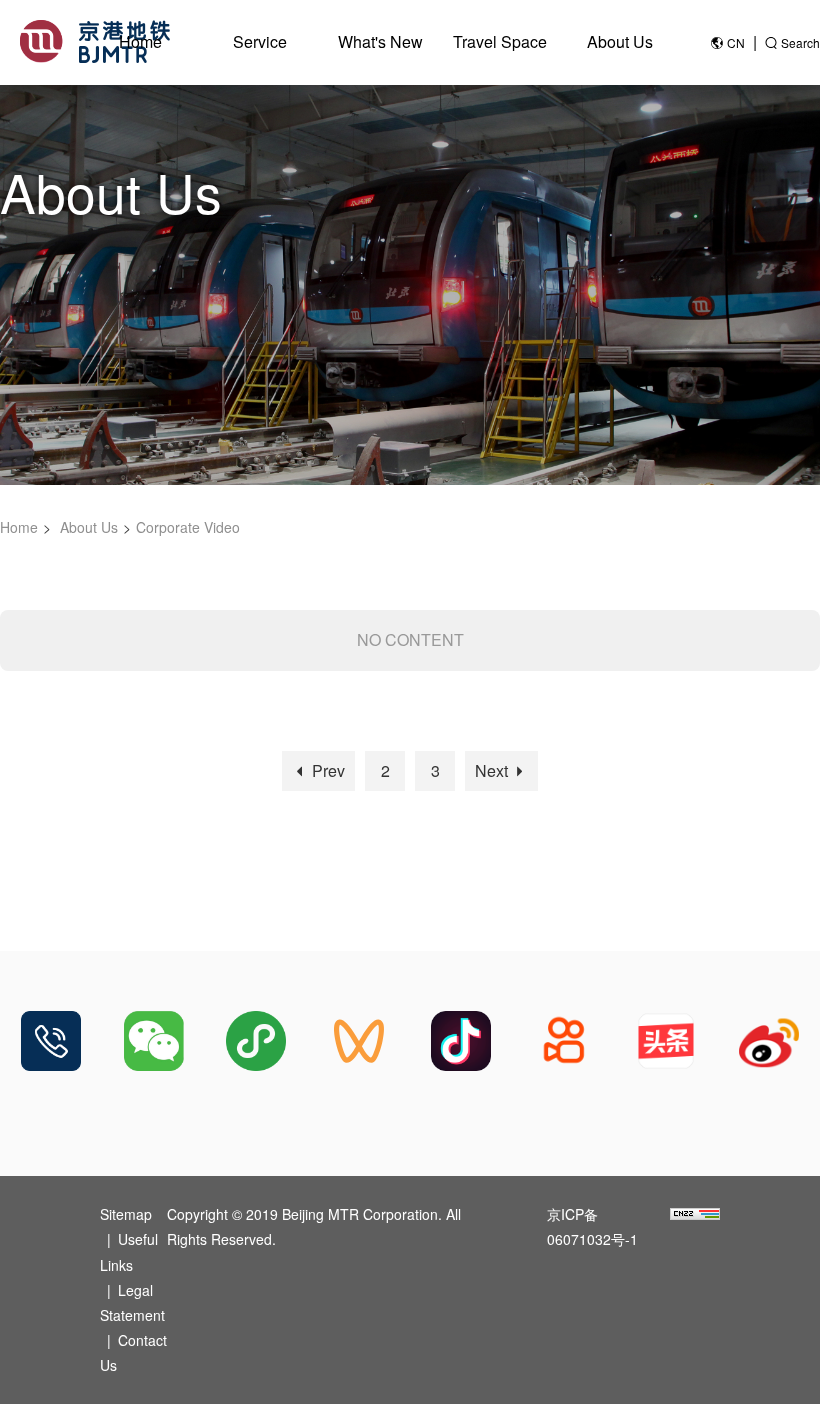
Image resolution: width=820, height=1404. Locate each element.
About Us (620, 41)
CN (736, 42)
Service (260, 41)
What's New (380, 41)
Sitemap (126, 1214)
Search (800, 42)
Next (493, 770)
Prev (326, 770)
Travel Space (500, 41)
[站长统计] (695, 1214)
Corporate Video (188, 527)
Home (140, 41)
